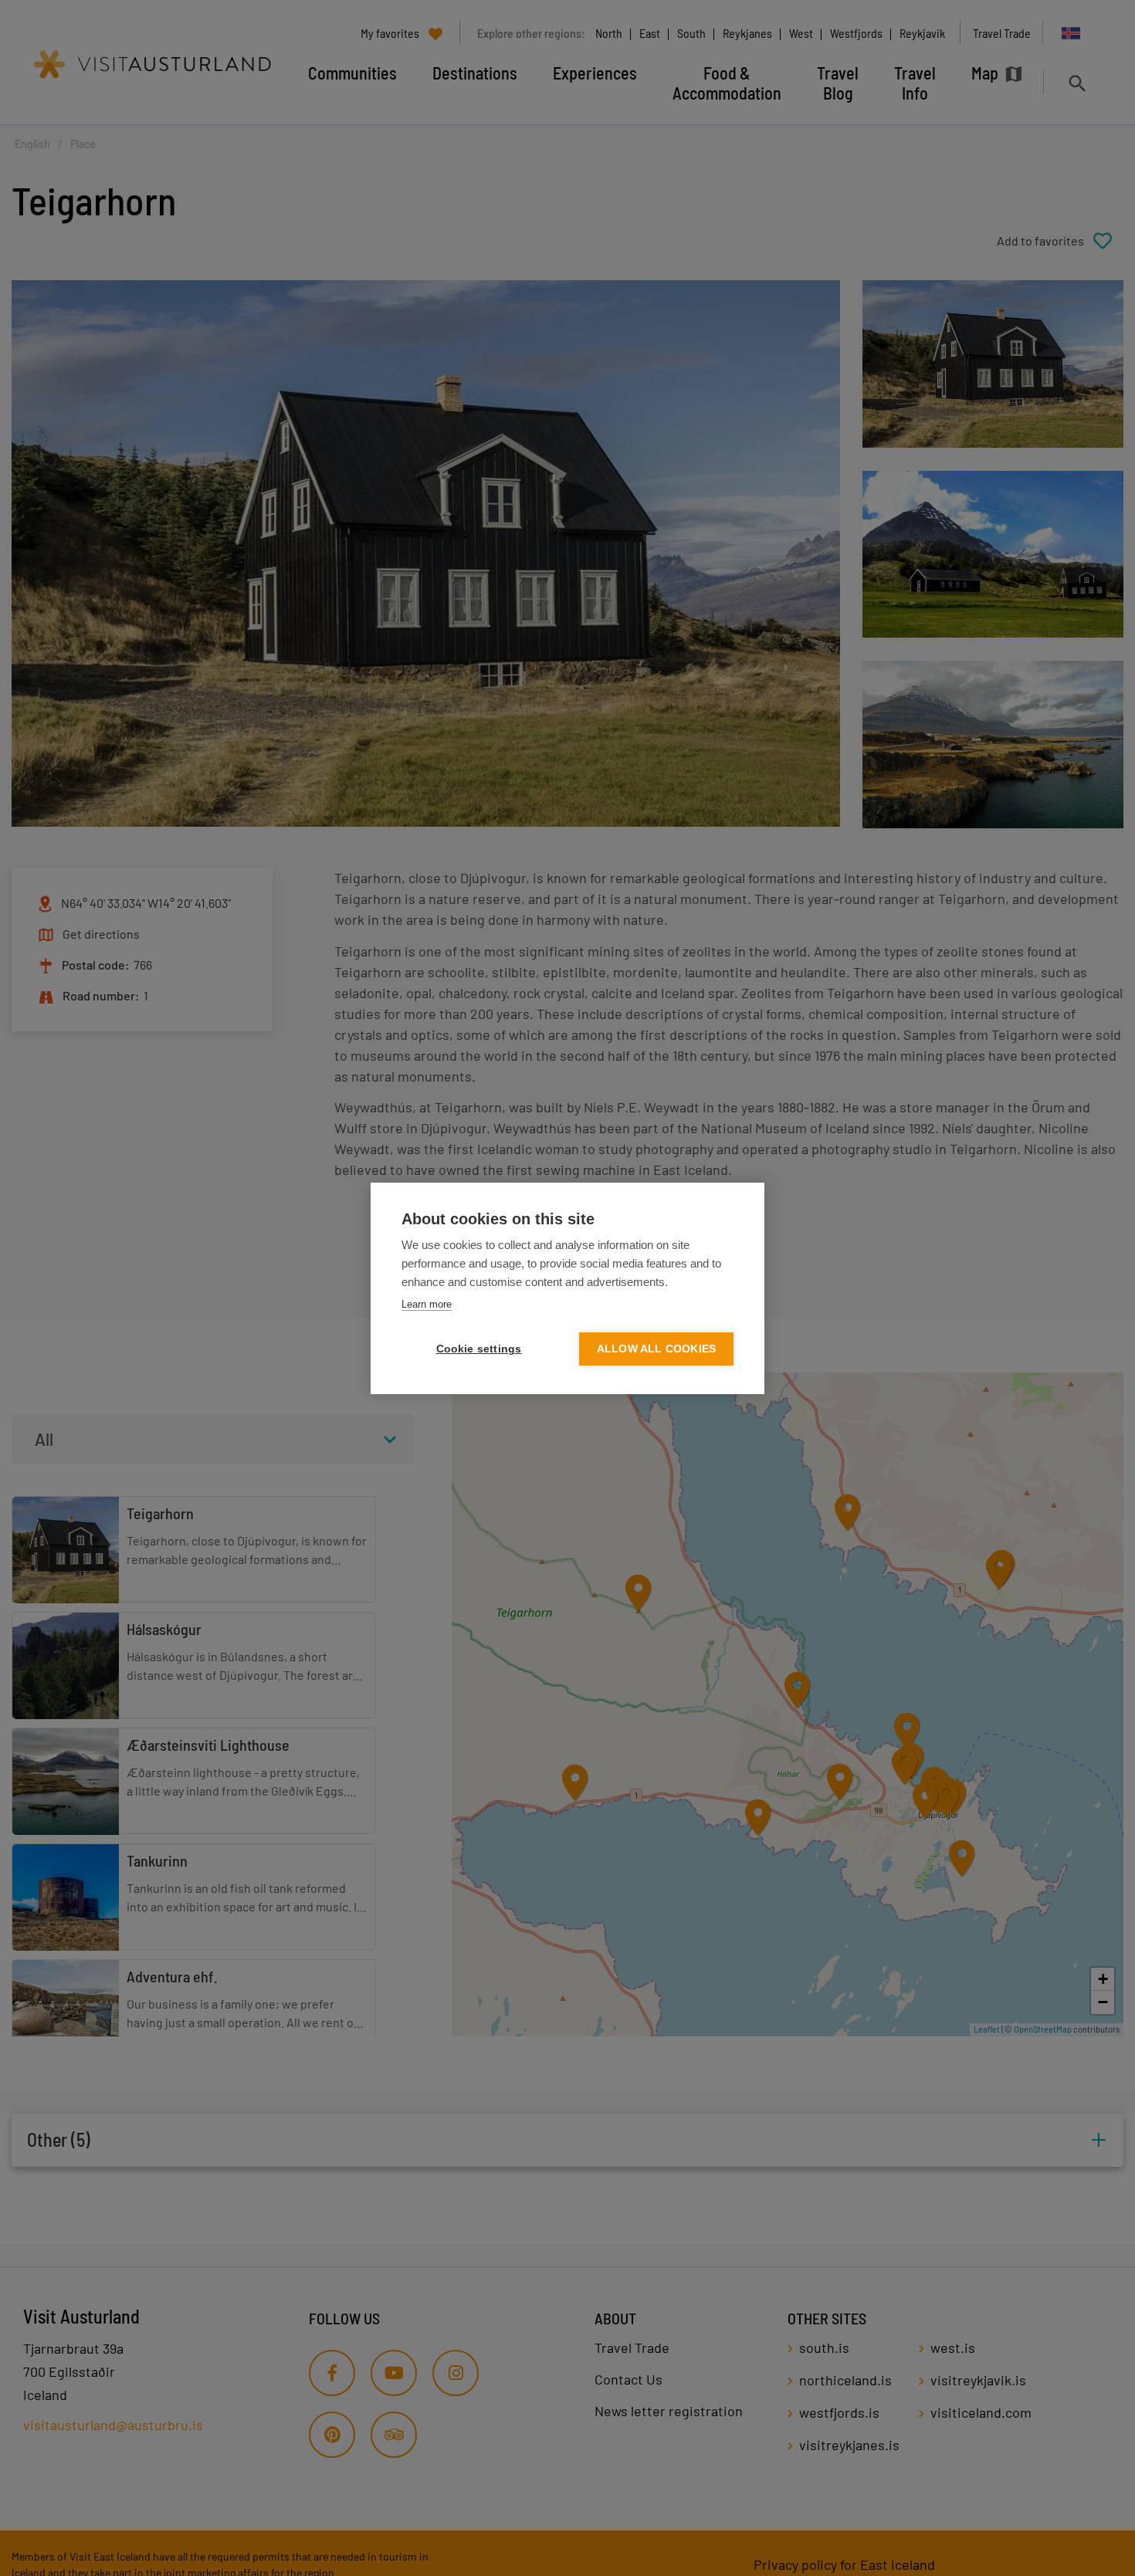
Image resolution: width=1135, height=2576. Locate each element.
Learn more (427, 1304)
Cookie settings (479, 1349)
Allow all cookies (656, 1349)
